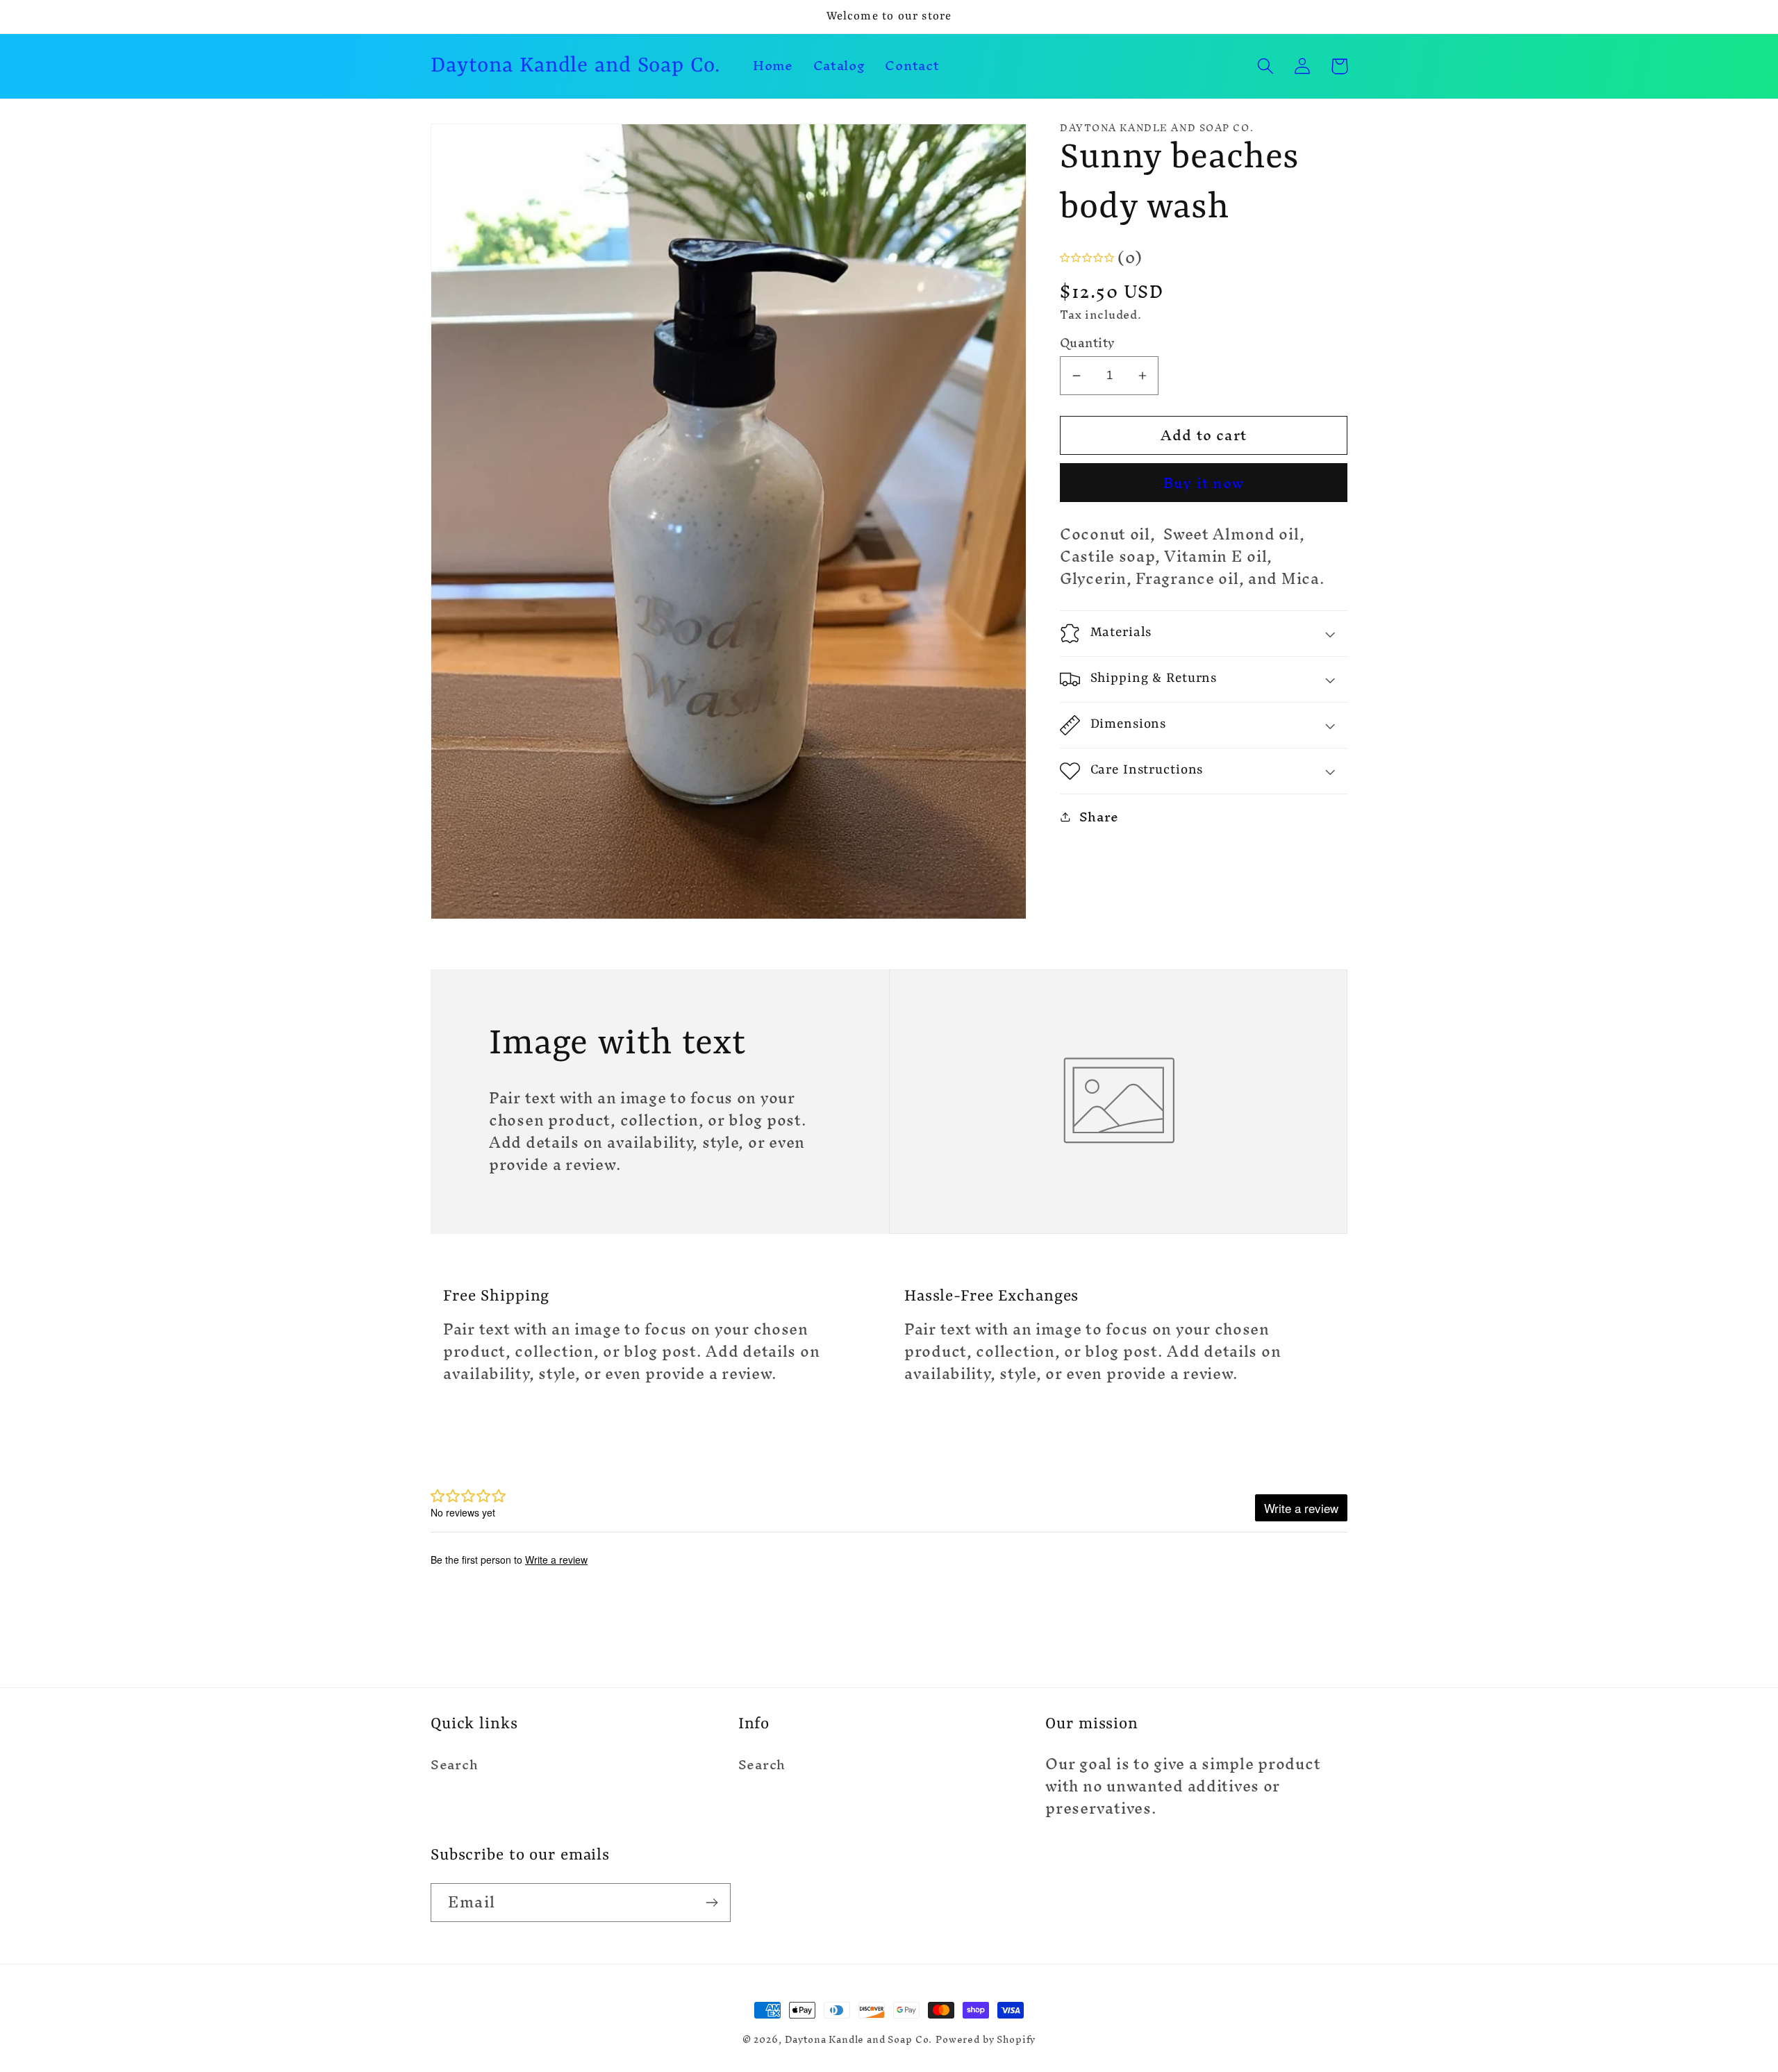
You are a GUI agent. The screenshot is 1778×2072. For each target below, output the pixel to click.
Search (454, 1766)
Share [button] (1099, 817)
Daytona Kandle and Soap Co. (859, 2040)
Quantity (1088, 344)
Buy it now (1204, 483)
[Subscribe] (712, 1903)
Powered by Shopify (986, 2040)
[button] (1266, 66)
